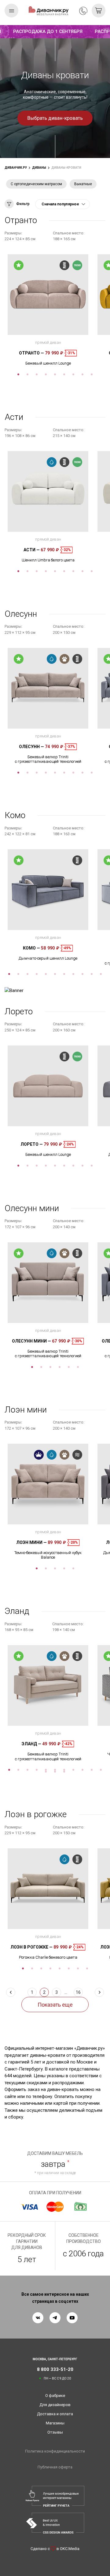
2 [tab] (28, 374)
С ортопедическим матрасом (36, 184)
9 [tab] (92, 374)
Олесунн (31, 747)
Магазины (55, 2423)
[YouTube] (72, 2318)
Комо (31, 948)
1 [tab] (18, 374)
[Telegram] (55, 2318)
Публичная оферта (55, 2467)
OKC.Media (70, 2549)
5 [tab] (55, 374)
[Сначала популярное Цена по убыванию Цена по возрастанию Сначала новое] (62, 204)
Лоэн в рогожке (31, 1947)
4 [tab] (46, 374)
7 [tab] (73, 374)
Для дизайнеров (55, 2405)
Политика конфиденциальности (55, 2451)
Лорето (32, 1144)
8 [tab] (82, 374)
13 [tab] (55, 1772)
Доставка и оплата (55, 2414)
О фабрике (55, 2396)
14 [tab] (64, 1772)
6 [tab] (64, 374)
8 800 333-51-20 (83, 11)
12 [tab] (46, 1772)
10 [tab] (92, 974)
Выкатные (83, 184)
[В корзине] (99, 11)
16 (78, 1992)
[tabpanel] (48, 310)
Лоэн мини (31, 1542)
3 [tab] (37, 374)
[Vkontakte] (38, 2318)
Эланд (31, 1744)
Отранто (31, 353)
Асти (32, 550)
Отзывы (55, 2432)
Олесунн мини (31, 1341)
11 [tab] (101, 974)
